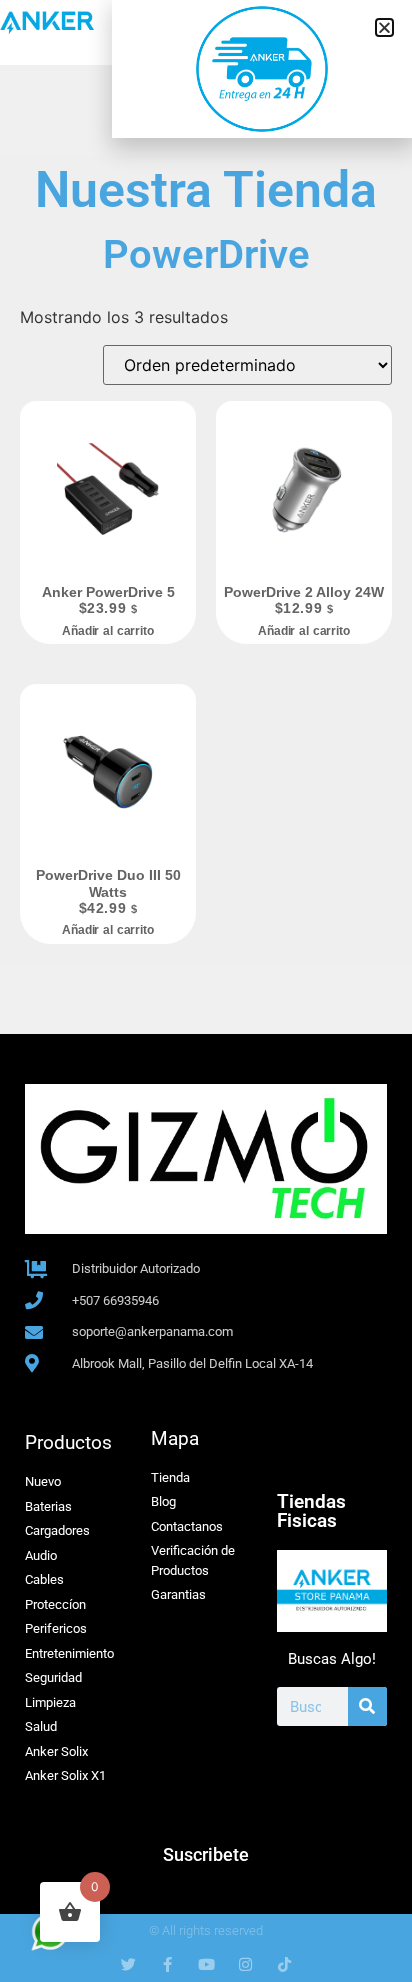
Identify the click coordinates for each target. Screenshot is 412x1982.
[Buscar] (367, 1706)
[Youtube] (206, 1964)
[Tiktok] (284, 1964)
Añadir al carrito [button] (107, 631)
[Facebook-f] (167, 1964)
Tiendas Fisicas (311, 1511)
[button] (384, 27)
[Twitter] (128, 1964)
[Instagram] (245, 1964)
